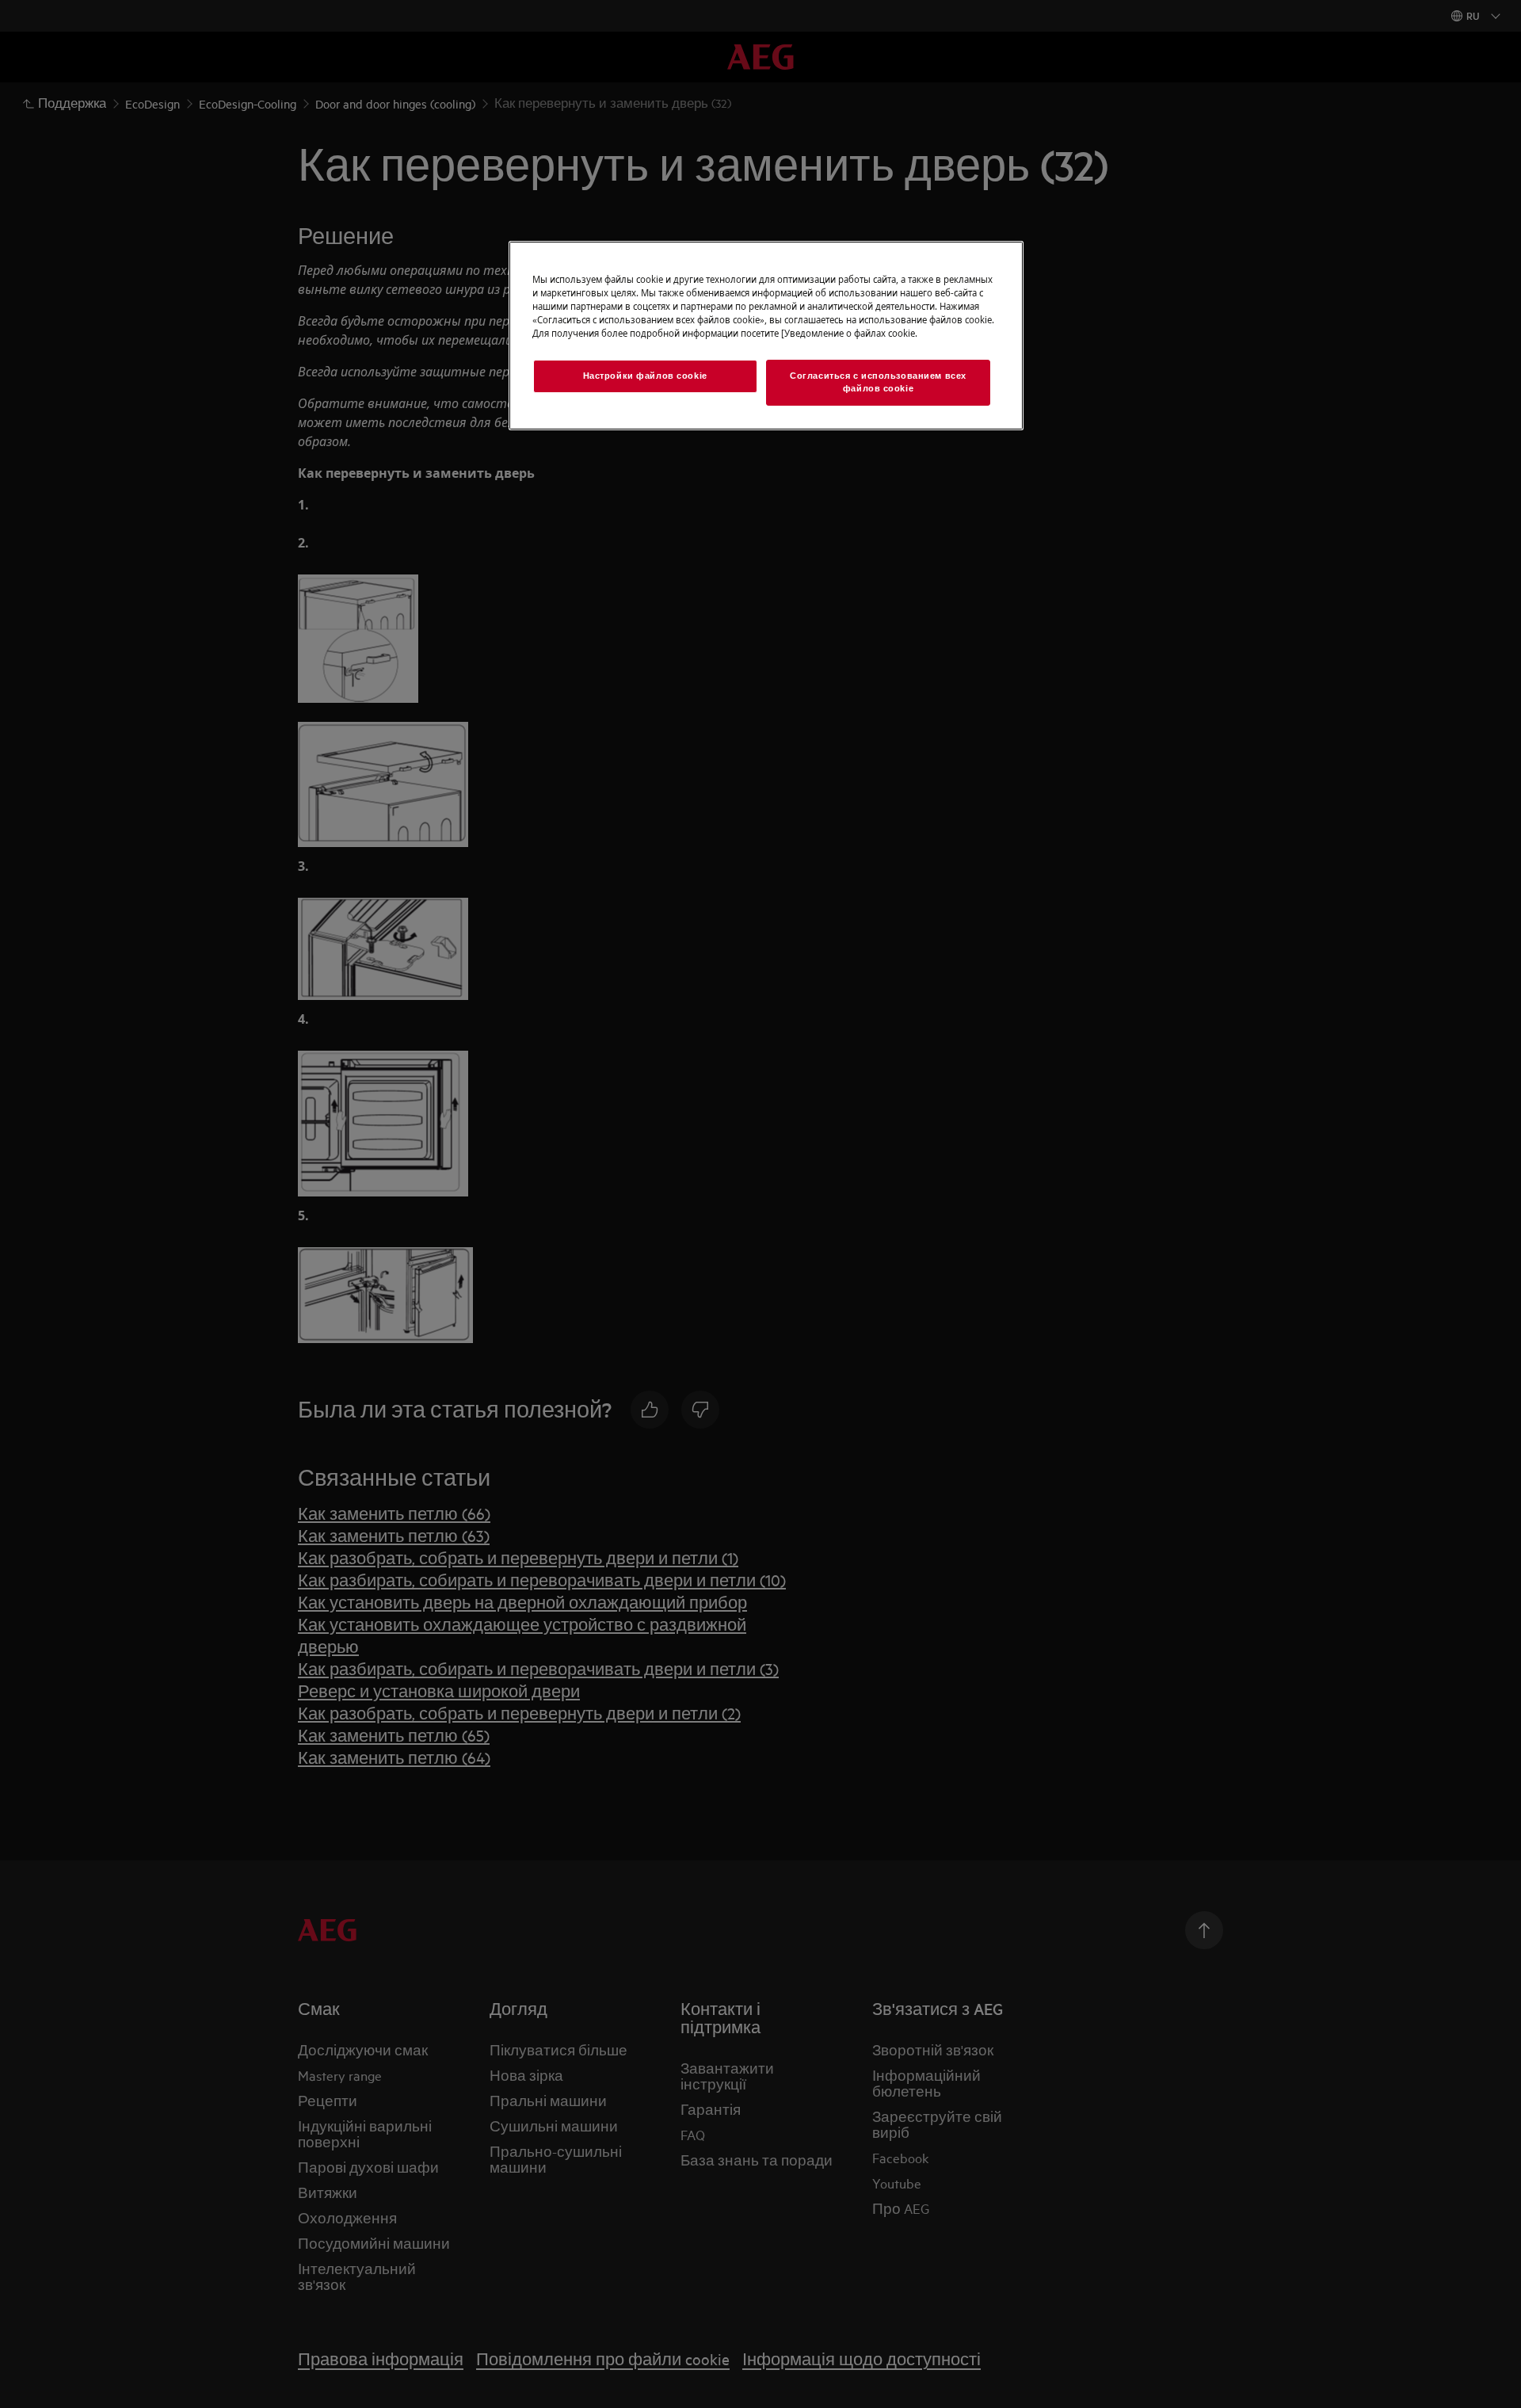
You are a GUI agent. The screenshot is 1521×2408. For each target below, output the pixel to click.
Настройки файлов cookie (645, 376)
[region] (766, 336)
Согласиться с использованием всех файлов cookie (878, 382)
